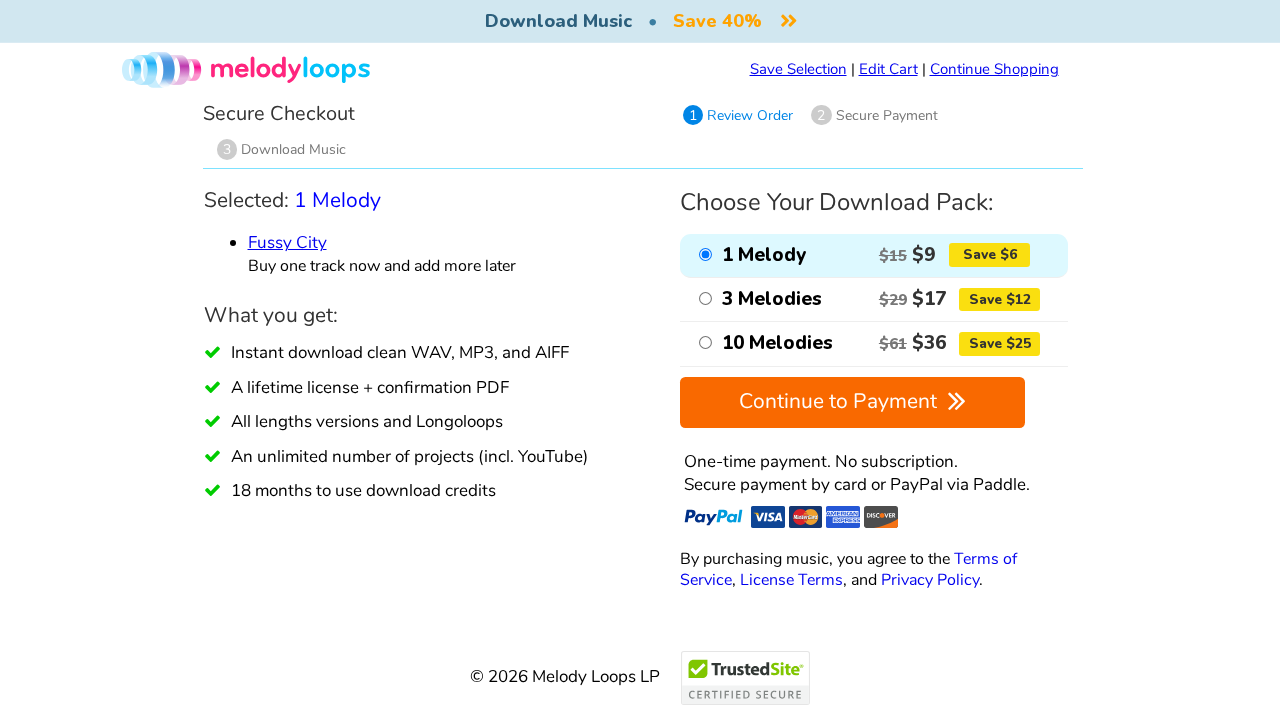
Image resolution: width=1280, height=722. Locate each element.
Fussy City (287, 242)
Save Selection (798, 69)
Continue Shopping (994, 69)
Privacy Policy (930, 579)
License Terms (791, 579)
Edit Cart (888, 69)
